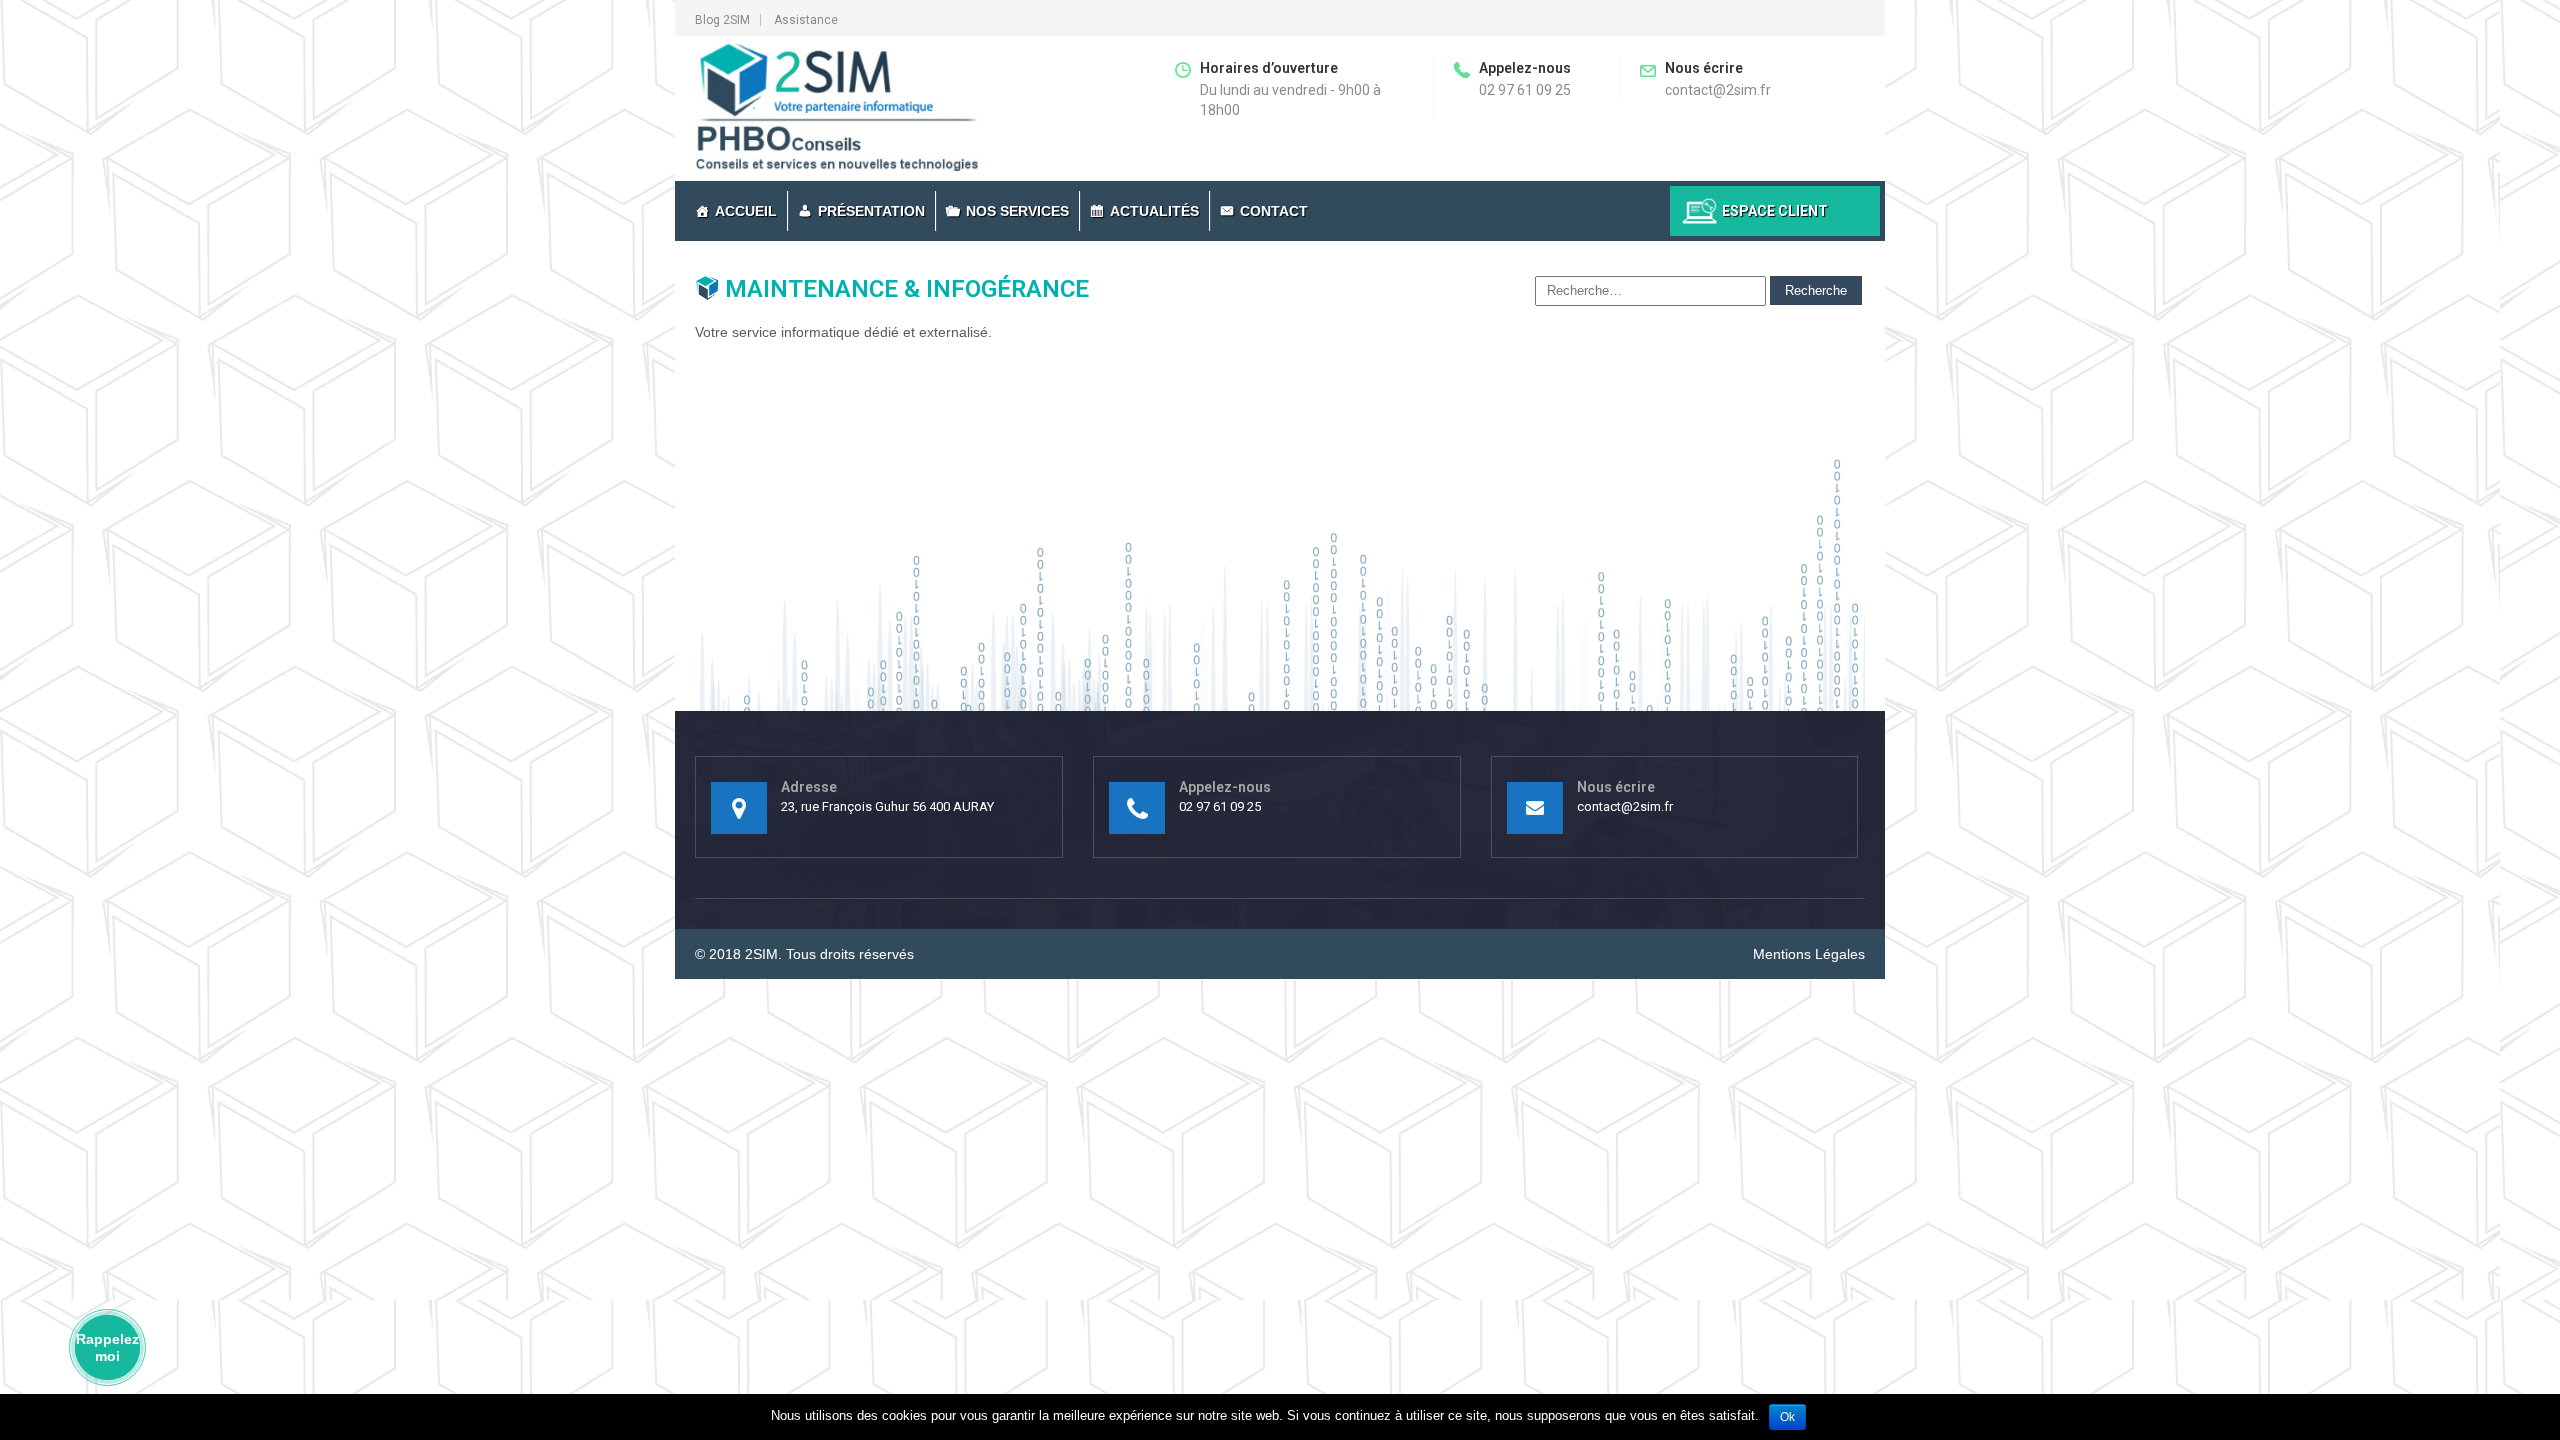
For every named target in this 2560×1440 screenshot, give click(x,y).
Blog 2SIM (722, 20)
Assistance (806, 20)
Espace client (1775, 211)
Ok (1787, 1417)
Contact (1274, 211)
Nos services (1017, 211)
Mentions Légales (1809, 954)
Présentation (871, 211)
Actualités (1154, 211)
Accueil (746, 211)
